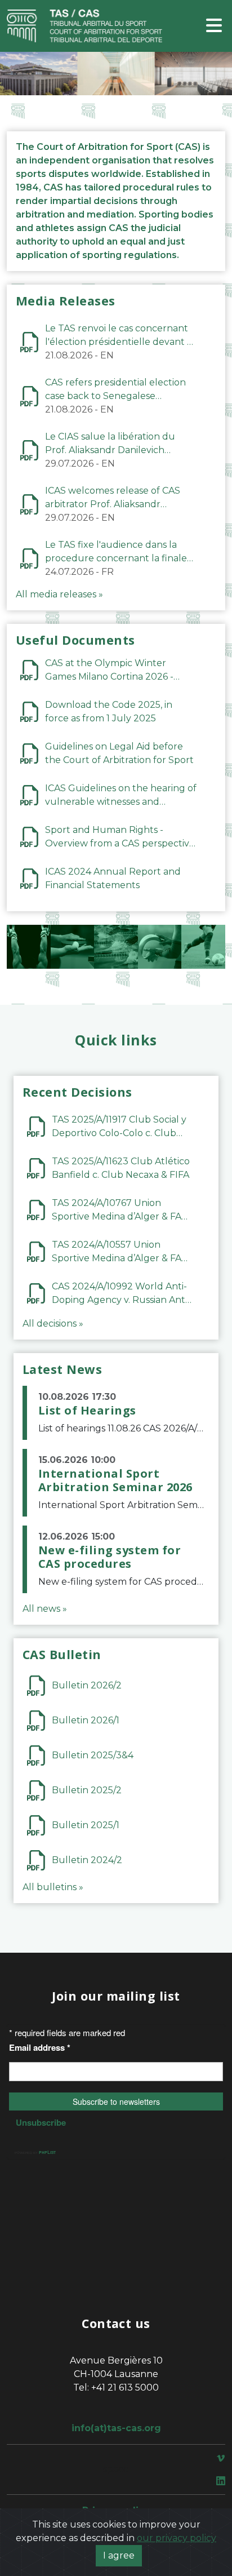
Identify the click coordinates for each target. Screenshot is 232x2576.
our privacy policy (177, 2538)
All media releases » (59, 594)
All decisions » (53, 1324)
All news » (45, 1609)
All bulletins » (53, 1887)
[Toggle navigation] (214, 26)
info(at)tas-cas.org (116, 2428)
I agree (119, 2555)
